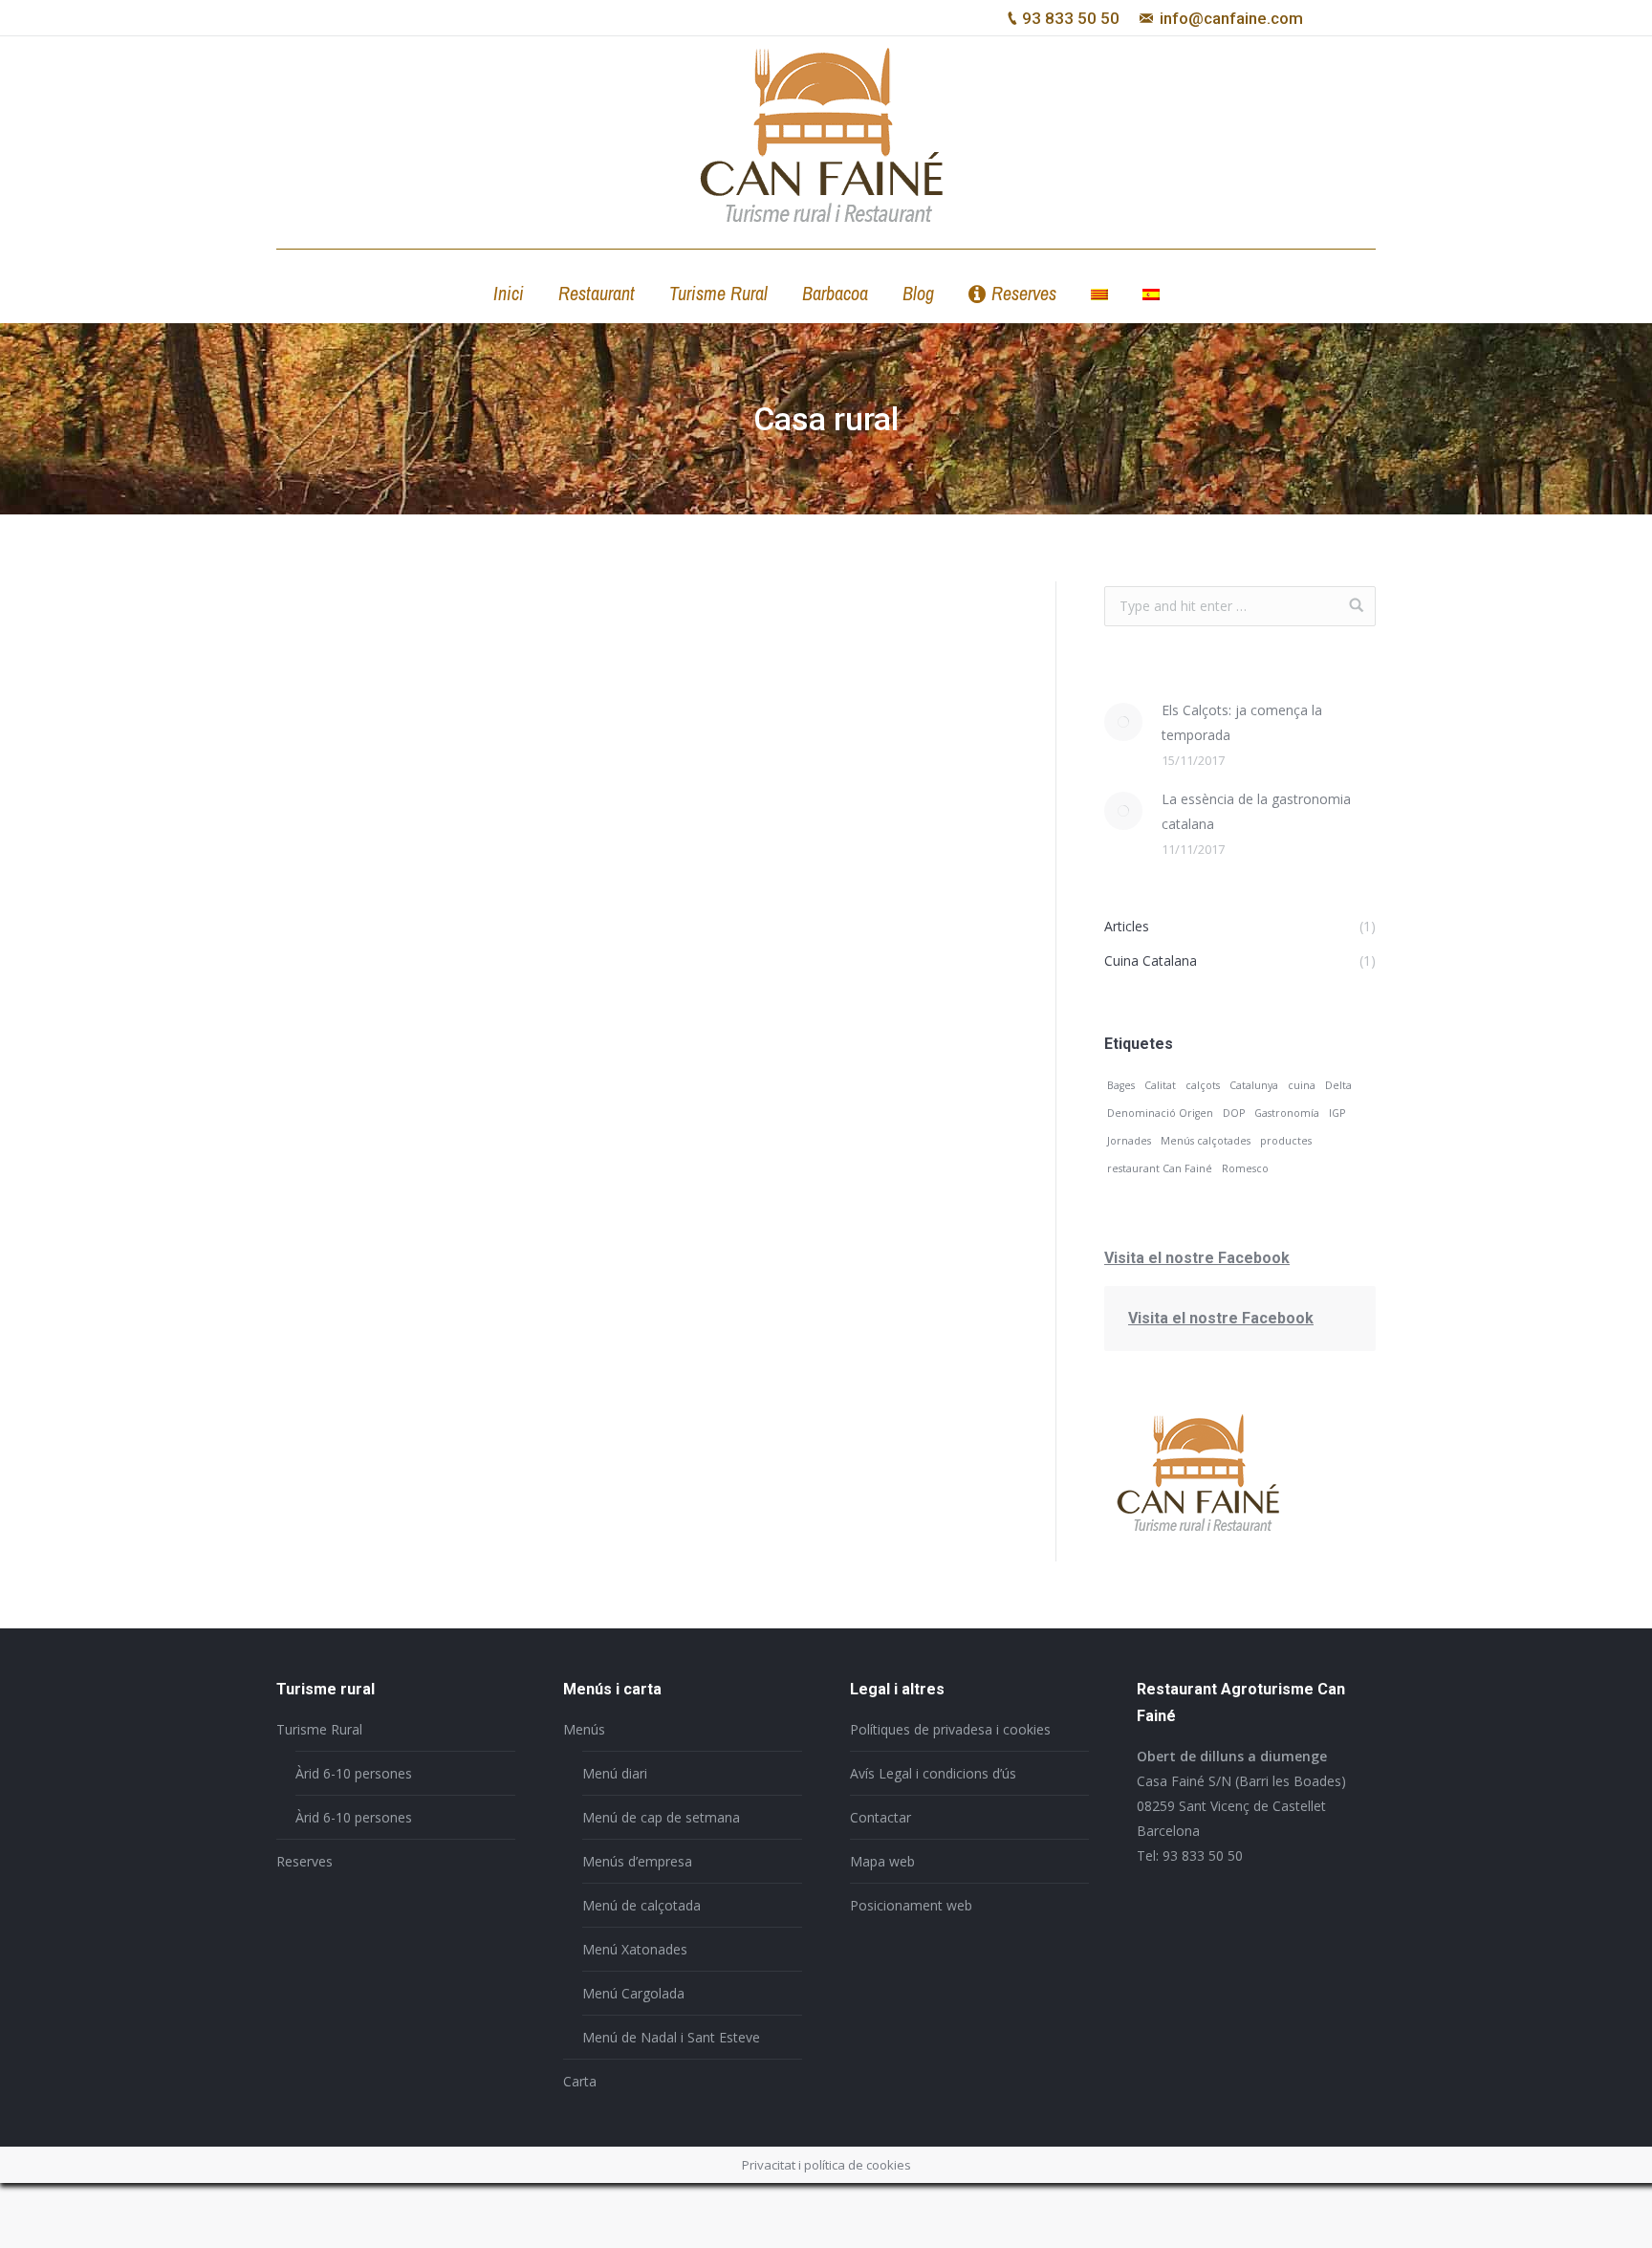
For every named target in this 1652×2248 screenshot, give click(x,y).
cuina (1302, 1085)
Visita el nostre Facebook (1197, 1258)
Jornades (1129, 1141)
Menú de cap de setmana (661, 1817)
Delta (1338, 1085)
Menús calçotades (1206, 1141)
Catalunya (1254, 1085)
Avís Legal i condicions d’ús (933, 1773)
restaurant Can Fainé (1160, 1168)
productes (1286, 1141)
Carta (580, 2081)
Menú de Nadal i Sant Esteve (671, 2037)
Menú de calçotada (641, 1905)
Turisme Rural (319, 1729)
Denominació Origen (1160, 1113)
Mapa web (882, 1861)
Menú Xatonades (635, 1949)
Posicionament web (911, 1905)
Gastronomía (1287, 1113)
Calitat (1160, 1085)
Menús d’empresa (637, 1861)
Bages (1121, 1085)
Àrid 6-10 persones (354, 1773)
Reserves (304, 1861)
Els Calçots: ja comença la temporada (1242, 722)
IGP (1337, 1113)
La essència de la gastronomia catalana (1256, 811)
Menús (584, 1729)
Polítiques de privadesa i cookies (950, 1729)
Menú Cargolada (633, 1993)
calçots (1203, 1085)
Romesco (1245, 1168)
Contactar (880, 1817)
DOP (1234, 1113)
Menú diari (615, 1773)
